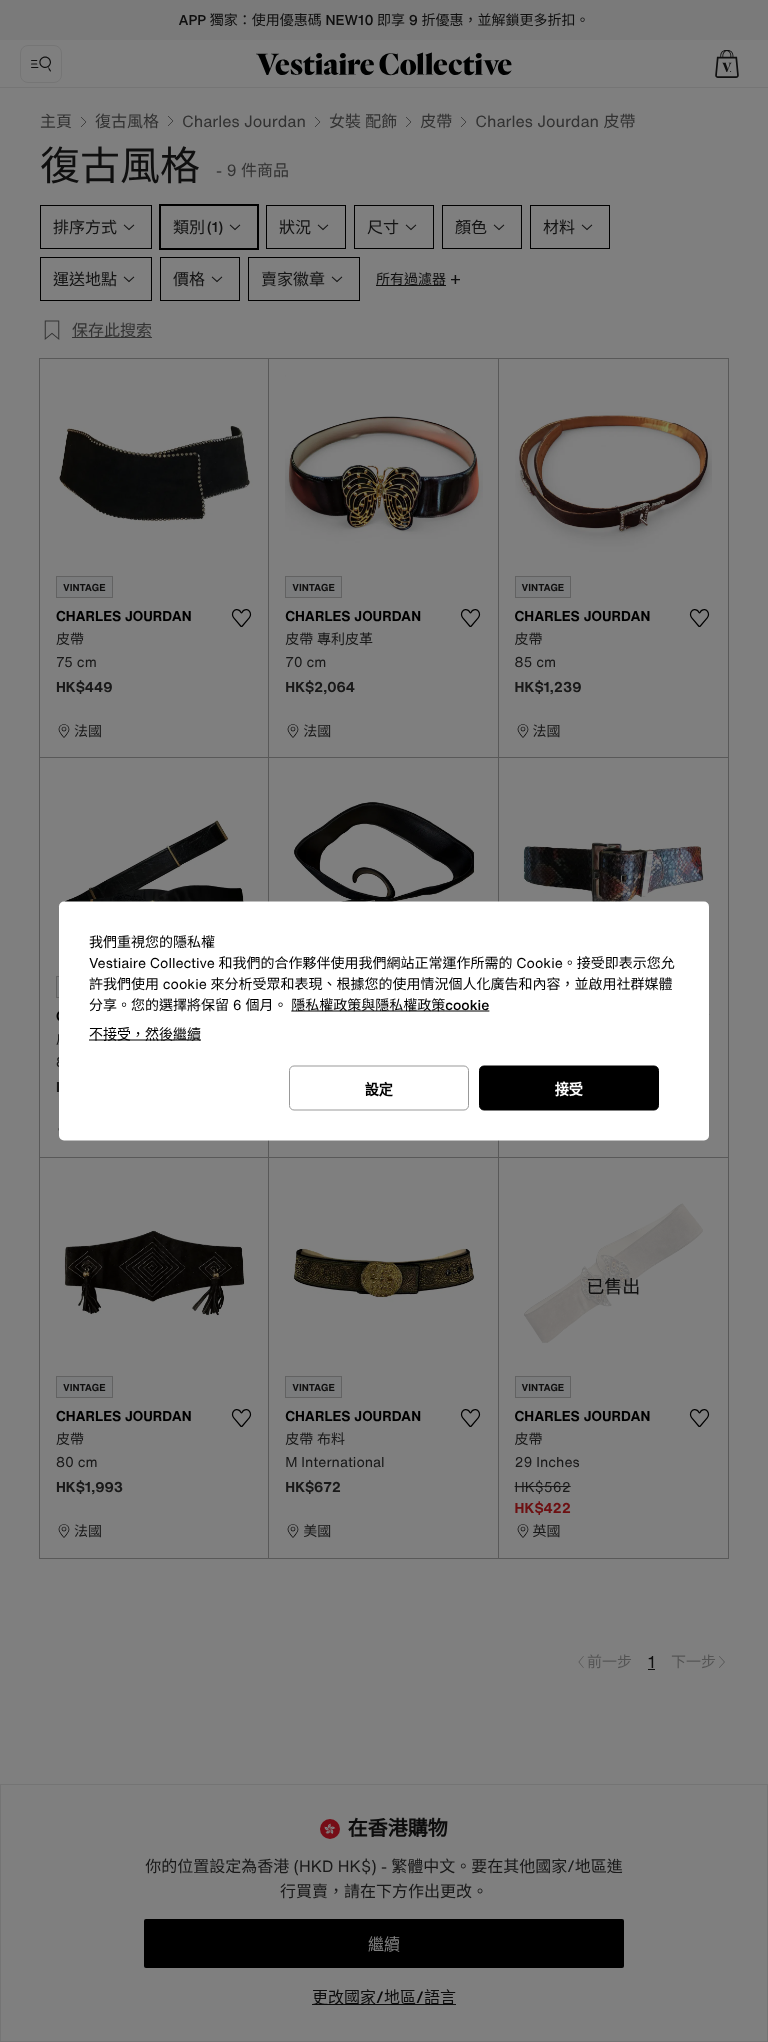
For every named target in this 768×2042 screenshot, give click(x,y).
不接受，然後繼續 (145, 1033)
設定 (379, 1088)
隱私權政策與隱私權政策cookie (390, 1005)
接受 (569, 1088)
